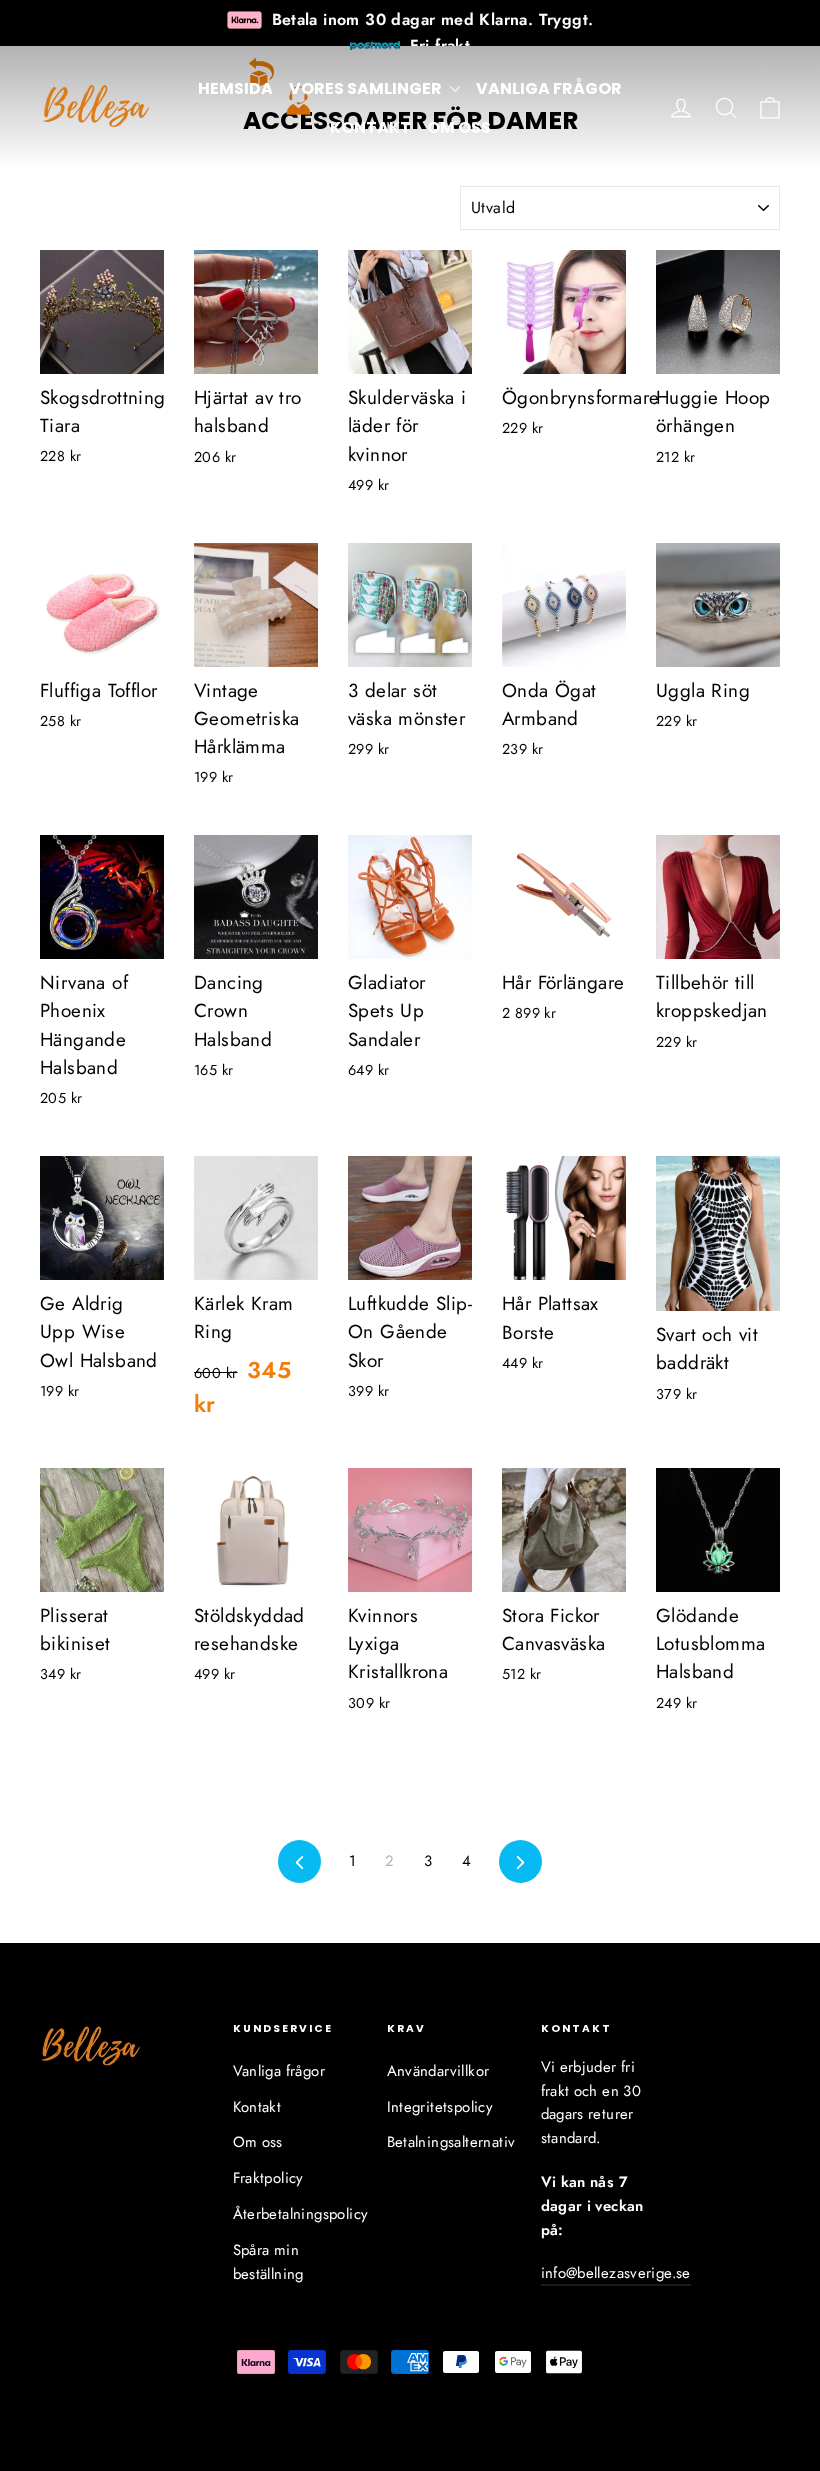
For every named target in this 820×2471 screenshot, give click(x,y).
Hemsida (235, 88)
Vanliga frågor (549, 88)
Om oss (459, 127)
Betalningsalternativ (449, 2142)
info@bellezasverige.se (616, 2273)
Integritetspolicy (440, 2107)
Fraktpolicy (268, 2178)
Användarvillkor (438, 2071)
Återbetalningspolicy (295, 2214)
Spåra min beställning (268, 2262)
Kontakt (370, 127)
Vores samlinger (367, 88)
